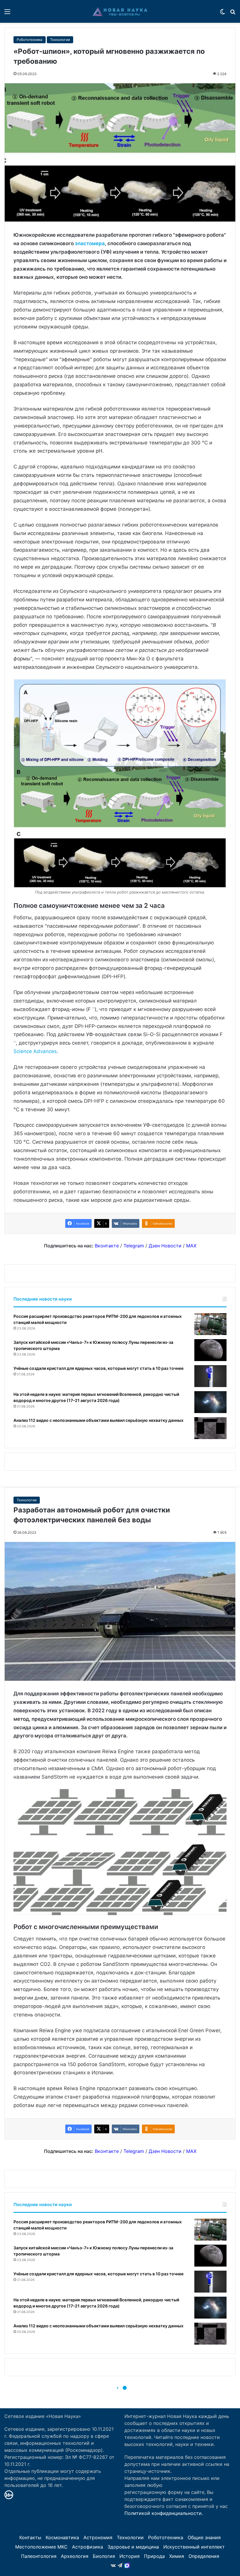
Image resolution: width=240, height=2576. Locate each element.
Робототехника (30, 40)
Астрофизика (88, 2547)
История (130, 2556)
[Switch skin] (222, 14)
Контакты (30, 2537)
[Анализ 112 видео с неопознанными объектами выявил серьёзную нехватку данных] (210, 1428)
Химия (177, 2556)
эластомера (90, 243)
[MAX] (127, 2565)
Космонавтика (62, 2537)
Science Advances (35, 1051)
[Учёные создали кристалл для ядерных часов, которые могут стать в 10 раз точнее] (210, 1376)
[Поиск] (233, 14)
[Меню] (7, 14)
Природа (154, 2556)
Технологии (60, 40)
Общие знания (204, 2537)
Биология (104, 2556)
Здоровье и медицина (133, 2547)
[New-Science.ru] (120, 11)
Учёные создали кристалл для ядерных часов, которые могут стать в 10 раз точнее (98, 1368)
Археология (75, 2556)
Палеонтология (39, 2556)
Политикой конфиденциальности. (164, 2513)
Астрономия (98, 2537)
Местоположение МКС (41, 2547)
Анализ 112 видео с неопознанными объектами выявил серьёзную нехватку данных (98, 1420)
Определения (204, 2556)
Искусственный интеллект (194, 2547)
